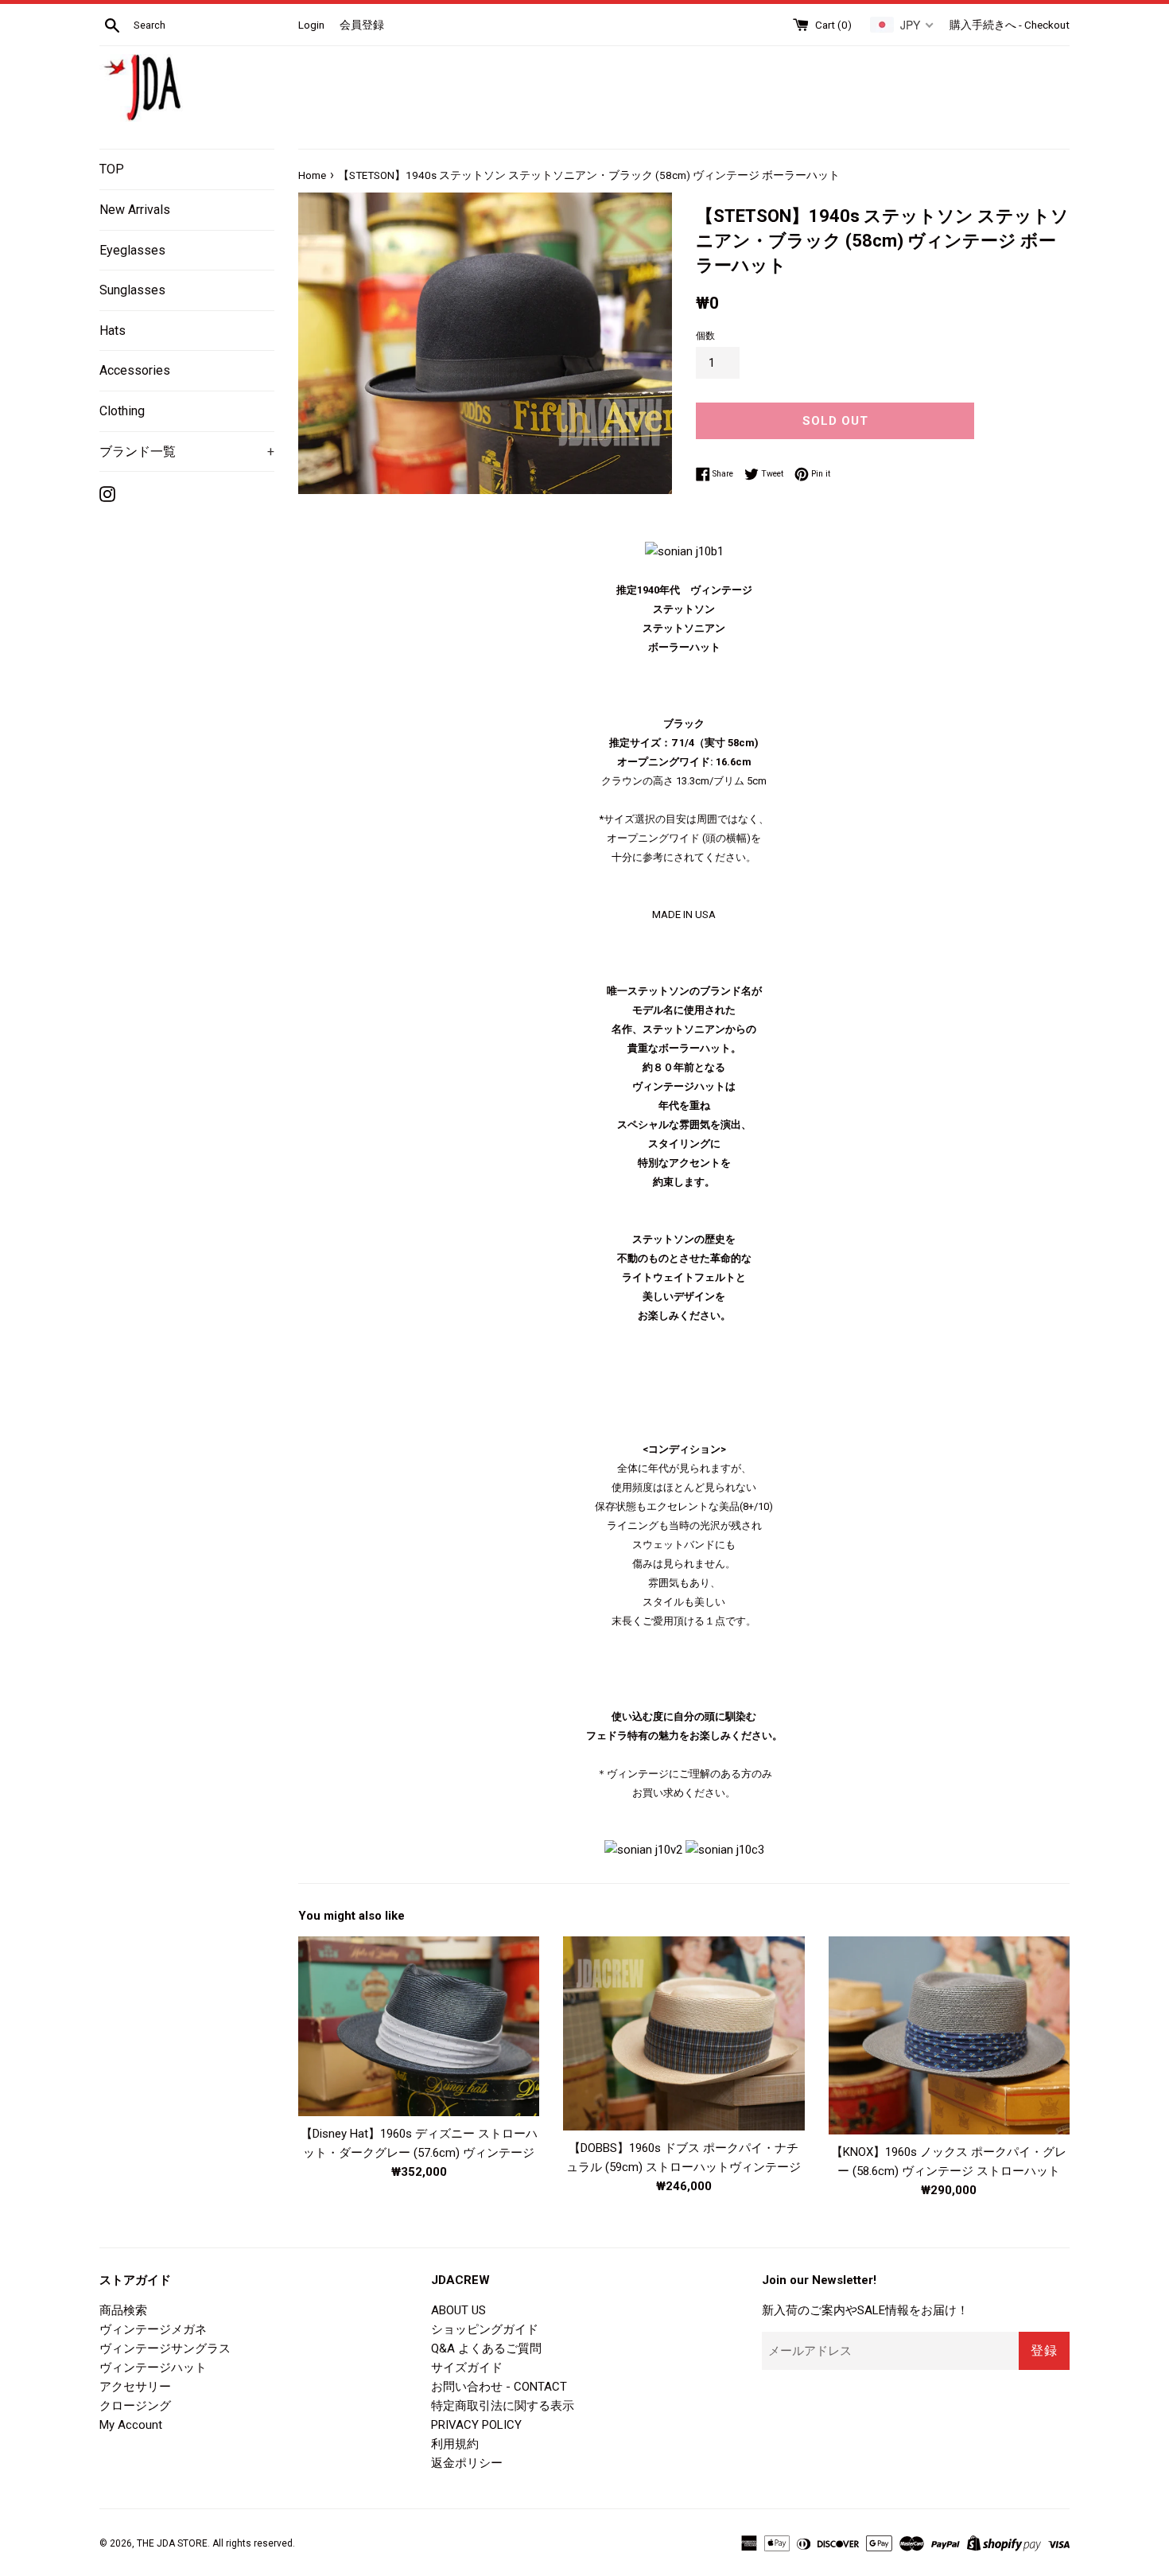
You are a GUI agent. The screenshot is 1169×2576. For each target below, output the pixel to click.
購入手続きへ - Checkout (1010, 25)
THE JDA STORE (172, 2543)
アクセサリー (135, 2387)
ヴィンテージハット (153, 2368)
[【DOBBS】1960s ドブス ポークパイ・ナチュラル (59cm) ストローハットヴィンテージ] (684, 2033)
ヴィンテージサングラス (165, 2348)
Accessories (135, 370)
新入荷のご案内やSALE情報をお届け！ (865, 2310)
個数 (705, 336)
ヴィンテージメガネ (153, 2329)
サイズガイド (467, 2368)
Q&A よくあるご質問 (486, 2348)
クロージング (135, 2406)
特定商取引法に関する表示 (503, 2406)
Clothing (122, 411)
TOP (112, 169)
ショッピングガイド (485, 2329)
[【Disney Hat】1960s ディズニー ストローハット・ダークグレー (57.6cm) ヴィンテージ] (419, 2026)
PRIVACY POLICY (476, 2425)
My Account (131, 2425)
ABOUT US (458, 2310)
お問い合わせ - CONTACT (499, 2387)
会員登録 (362, 25)
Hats (113, 331)
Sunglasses (132, 290)
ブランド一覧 (187, 451)
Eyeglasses (132, 250)
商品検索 (123, 2310)
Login (311, 25)
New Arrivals (135, 210)
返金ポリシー (467, 2463)
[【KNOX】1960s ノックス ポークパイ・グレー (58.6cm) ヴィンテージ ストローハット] (949, 2035)
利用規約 (455, 2444)
